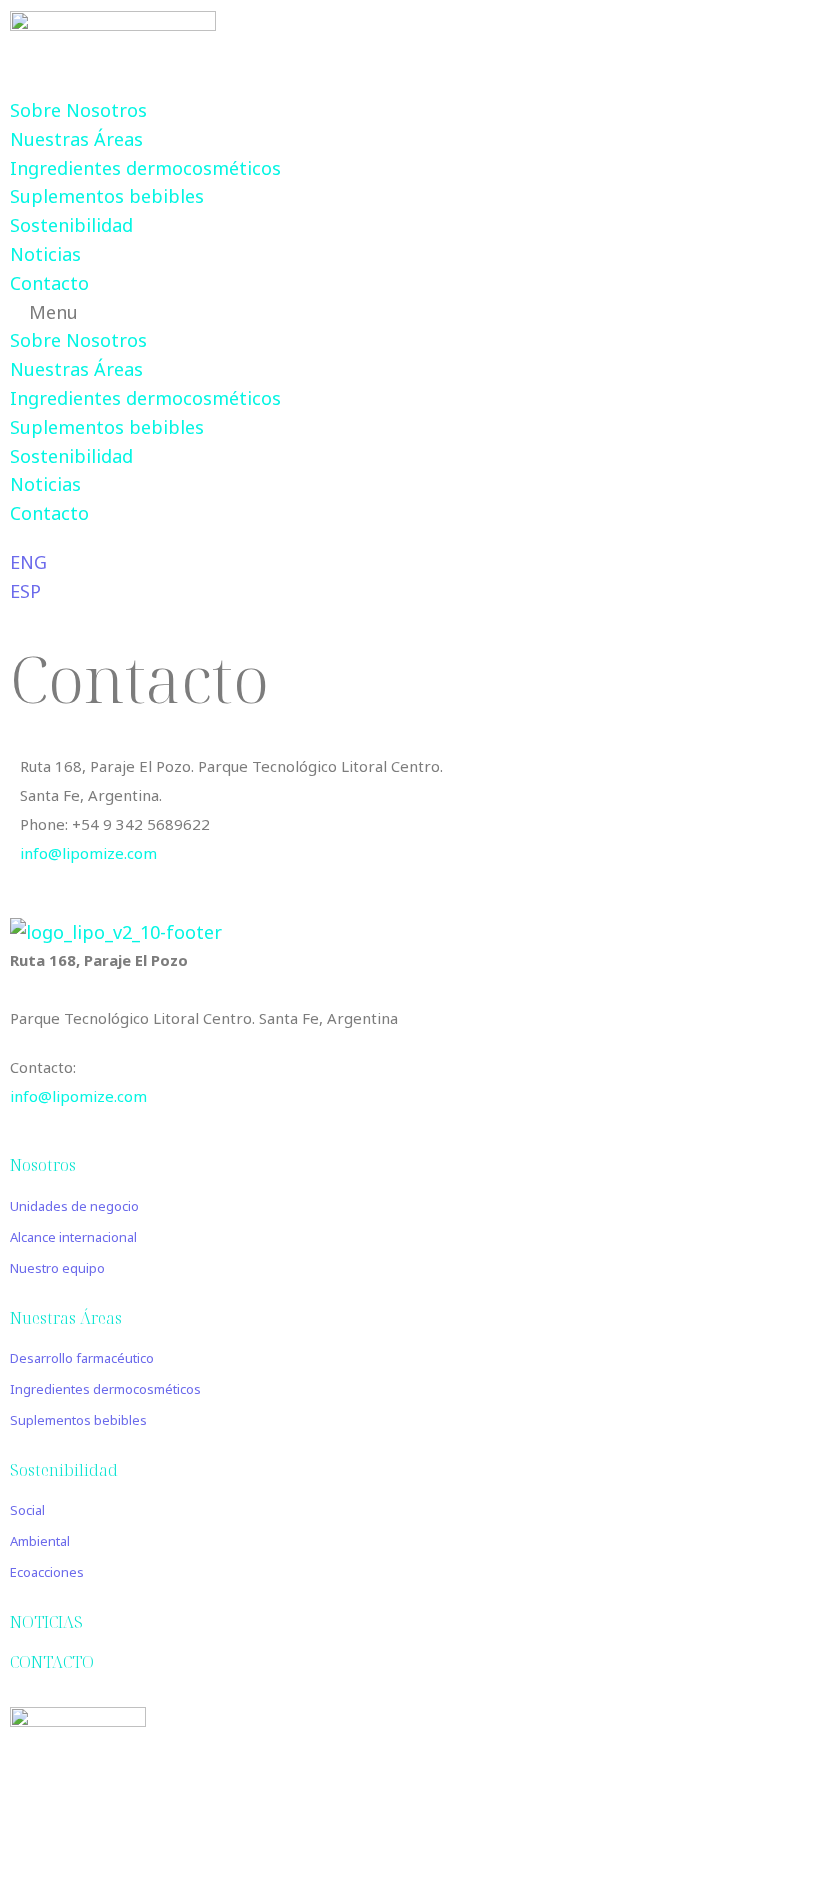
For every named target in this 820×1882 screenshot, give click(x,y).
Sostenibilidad (71, 225)
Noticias (45, 254)
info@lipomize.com (88, 853)
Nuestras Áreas (76, 139)
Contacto (49, 283)
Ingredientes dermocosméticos (145, 168)
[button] (410, 312)
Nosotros (43, 1165)
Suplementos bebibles (107, 196)
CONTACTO (52, 1662)
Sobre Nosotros (78, 110)
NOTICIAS (46, 1622)
